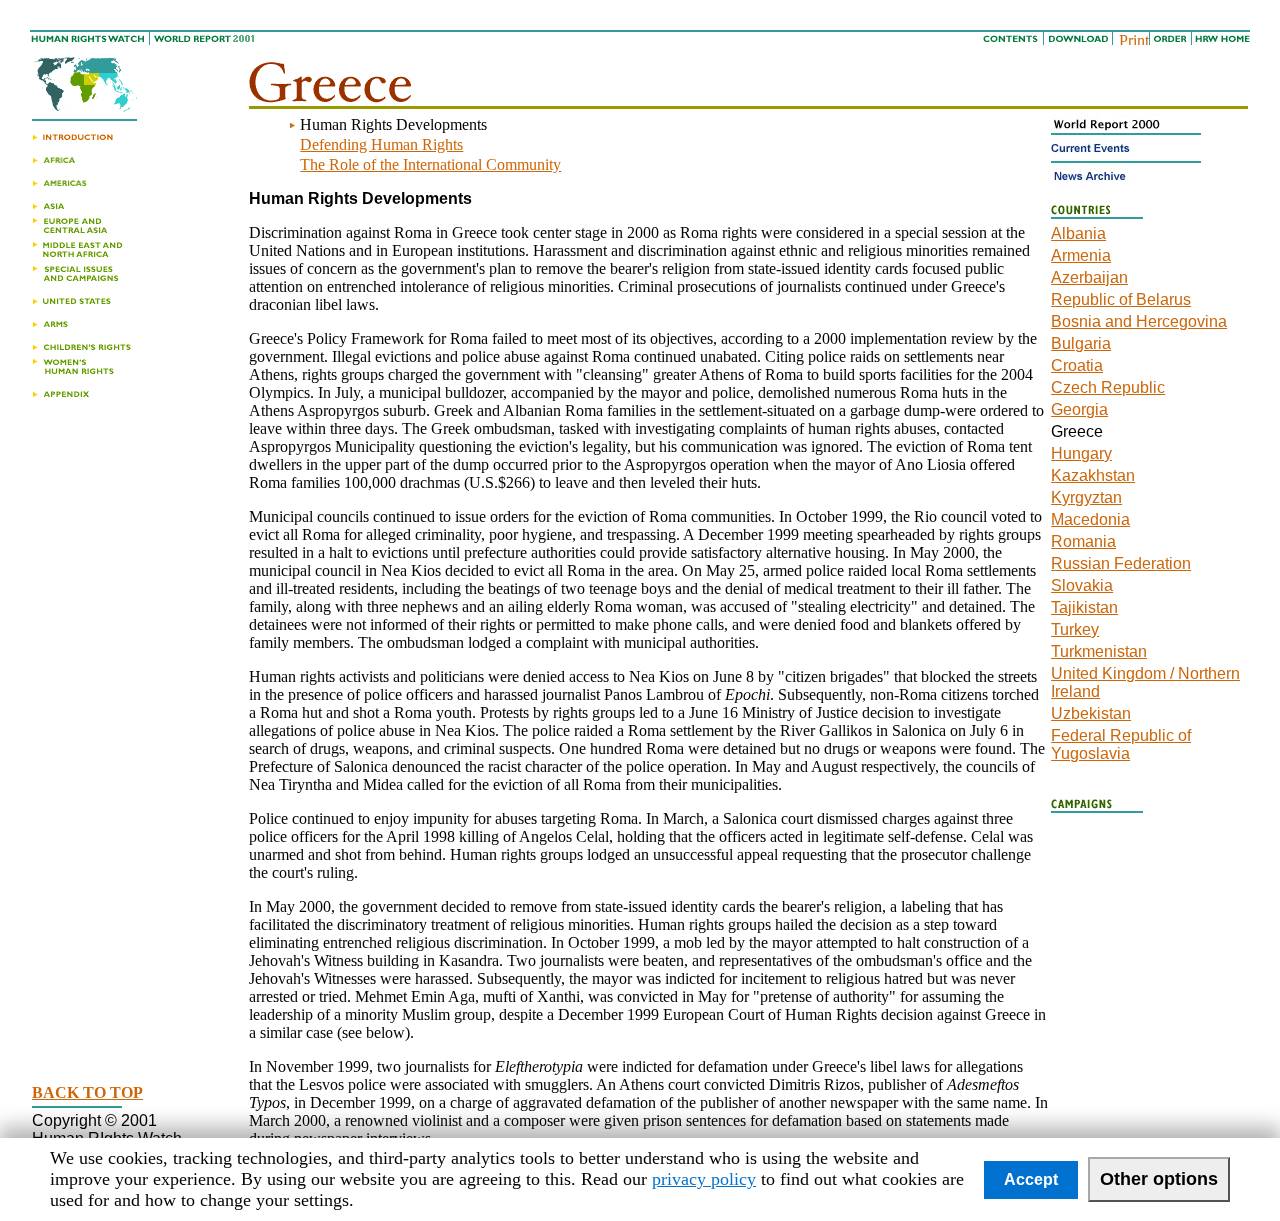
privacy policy (704, 1179)
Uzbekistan (1091, 713)
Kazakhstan (1093, 475)
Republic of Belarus (1121, 299)
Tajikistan (1084, 607)
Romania (1083, 541)
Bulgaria (1081, 343)
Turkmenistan (1099, 651)
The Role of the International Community (430, 164)
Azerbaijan (1089, 277)
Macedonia (1090, 519)
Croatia (1077, 365)
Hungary (1081, 453)
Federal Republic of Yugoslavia (1121, 744)
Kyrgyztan (1086, 497)
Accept (1031, 1179)
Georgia (1079, 409)
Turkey (1075, 629)
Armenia (1081, 255)
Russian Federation (1121, 563)
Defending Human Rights (381, 144)
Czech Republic (1108, 387)
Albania (1078, 233)
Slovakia (1082, 585)
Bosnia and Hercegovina (1139, 321)
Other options (1159, 1179)
